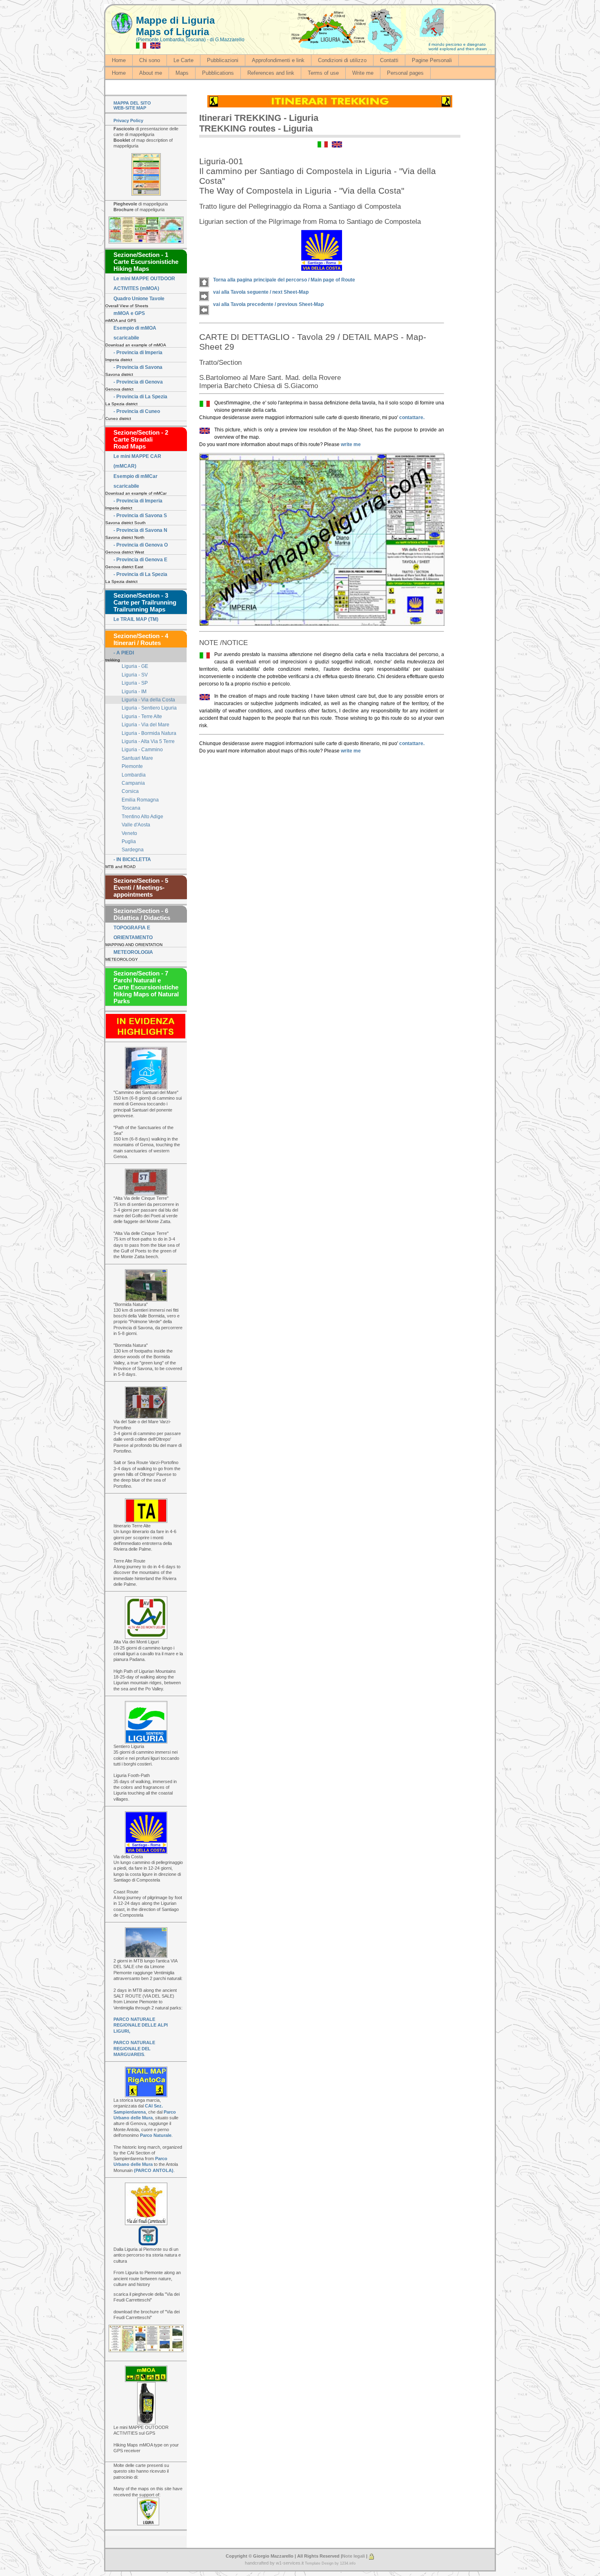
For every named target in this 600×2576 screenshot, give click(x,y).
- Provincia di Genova (138, 382)
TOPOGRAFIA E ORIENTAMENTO (133, 933)
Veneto (129, 833)
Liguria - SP (135, 683)
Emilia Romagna (140, 800)
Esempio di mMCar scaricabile (136, 481)
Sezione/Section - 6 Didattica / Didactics (142, 914)
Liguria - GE (135, 666)
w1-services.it (290, 2563)
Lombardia (134, 775)
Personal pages (405, 73)
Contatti (389, 60)
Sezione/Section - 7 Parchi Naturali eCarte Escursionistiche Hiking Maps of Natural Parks (146, 987)
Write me (363, 73)
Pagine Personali (432, 60)
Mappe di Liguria (175, 20)
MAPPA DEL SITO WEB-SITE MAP (132, 105)
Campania (133, 783)
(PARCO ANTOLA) (154, 2170)
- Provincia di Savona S (140, 516)
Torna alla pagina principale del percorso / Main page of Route (284, 280)
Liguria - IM (134, 692)
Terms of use (323, 73)
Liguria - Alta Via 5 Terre (148, 741)
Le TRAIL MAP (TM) (136, 619)
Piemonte (132, 766)
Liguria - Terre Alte (142, 717)
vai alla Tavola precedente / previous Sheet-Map (268, 304)
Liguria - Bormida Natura (149, 733)
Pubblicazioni (223, 60)
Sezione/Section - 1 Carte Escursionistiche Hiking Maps (146, 262)
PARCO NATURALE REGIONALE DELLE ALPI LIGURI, (141, 2025)
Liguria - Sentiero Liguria (149, 708)
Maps (182, 73)
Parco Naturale (156, 2135)
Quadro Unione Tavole (139, 299)
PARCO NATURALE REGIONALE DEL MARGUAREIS (134, 2048)
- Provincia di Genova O (141, 545)
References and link (271, 73)
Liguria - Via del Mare (146, 725)
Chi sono (150, 60)
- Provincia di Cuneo (137, 411)
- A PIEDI (124, 653)
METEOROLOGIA (133, 952)
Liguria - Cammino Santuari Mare (142, 754)
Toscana (131, 808)
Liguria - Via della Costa (148, 700)
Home (119, 60)
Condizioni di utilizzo (342, 60)
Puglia (129, 842)
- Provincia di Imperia (138, 353)
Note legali (353, 2556)
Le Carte (183, 60)
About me (151, 73)
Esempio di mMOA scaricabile (135, 333)
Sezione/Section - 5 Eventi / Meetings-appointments (141, 887)
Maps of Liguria (172, 32)
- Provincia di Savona (138, 367)
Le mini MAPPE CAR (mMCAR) (137, 461)
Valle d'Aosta (136, 825)
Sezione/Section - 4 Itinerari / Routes (141, 639)
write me (351, 444)
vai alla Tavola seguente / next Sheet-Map (261, 292)
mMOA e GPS (129, 313)
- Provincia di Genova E (140, 560)
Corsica (130, 791)
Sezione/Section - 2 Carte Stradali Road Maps (141, 439)
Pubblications (218, 73)
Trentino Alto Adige (142, 817)
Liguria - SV (135, 675)
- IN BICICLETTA (132, 859)
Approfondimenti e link (278, 60)
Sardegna (133, 850)
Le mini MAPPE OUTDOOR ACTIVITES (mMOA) (144, 283)
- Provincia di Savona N (140, 530)
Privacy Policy (128, 121)
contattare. (412, 417)
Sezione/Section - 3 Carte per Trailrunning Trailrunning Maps (145, 602)
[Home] (122, 23)
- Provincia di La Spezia (140, 397)
